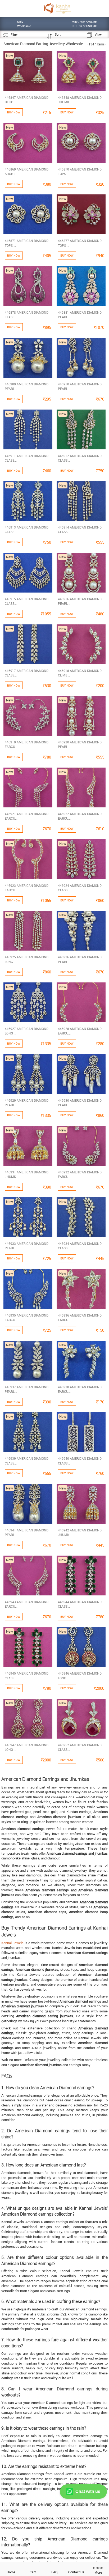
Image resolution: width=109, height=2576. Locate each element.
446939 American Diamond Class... (27, 1461)
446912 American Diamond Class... (80, 458)
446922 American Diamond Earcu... (80, 816)
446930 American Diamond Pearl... (80, 1103)
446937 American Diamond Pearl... (27, 1389)
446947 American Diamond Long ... (27, 1747)
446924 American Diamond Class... (80, 888)
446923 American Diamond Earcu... (27, 888)
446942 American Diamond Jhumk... (80, 1532)
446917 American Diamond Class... (27, 673)
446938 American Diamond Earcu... (80, 1389)
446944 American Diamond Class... (80, 1604)
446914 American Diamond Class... (80, 529)
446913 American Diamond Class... (27, 529)
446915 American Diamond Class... (27, 601)
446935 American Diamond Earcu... (27, 1317)
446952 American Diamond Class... (80, 1747)
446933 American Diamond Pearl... (27, 1246)
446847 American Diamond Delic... (27, 100)
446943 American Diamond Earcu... (27, 1604)
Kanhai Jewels (12, 1943)
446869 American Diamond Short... (27, 171)
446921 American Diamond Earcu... (27, 816)
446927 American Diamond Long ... (27, 1031)
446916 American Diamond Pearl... (80, 601)
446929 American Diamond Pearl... (27, 1103)
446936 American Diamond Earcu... (80, 1317)
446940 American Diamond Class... (80, 1461)
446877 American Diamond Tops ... (80, 243)
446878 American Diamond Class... (27, 315)
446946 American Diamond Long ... (80, 1676)
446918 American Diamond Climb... (80, 673)
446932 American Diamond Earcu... (80, 1174)
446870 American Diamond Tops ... (80, 171)
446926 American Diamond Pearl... (80, 959)
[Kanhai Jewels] (57, 8)
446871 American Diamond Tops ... (27, 243)
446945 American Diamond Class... (27, 1676)
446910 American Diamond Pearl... (80, 386)
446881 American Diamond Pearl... (80, 315)
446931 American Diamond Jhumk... (27, 1174)
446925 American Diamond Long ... (27, 959)
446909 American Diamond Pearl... (27, 386)
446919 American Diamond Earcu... (27, 744)
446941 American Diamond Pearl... (27, 1532)
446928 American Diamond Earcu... (80, 1031)
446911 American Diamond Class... (27, 458)
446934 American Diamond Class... (80, 1246)
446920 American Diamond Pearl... (80, 744)
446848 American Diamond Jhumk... (80, 100)
